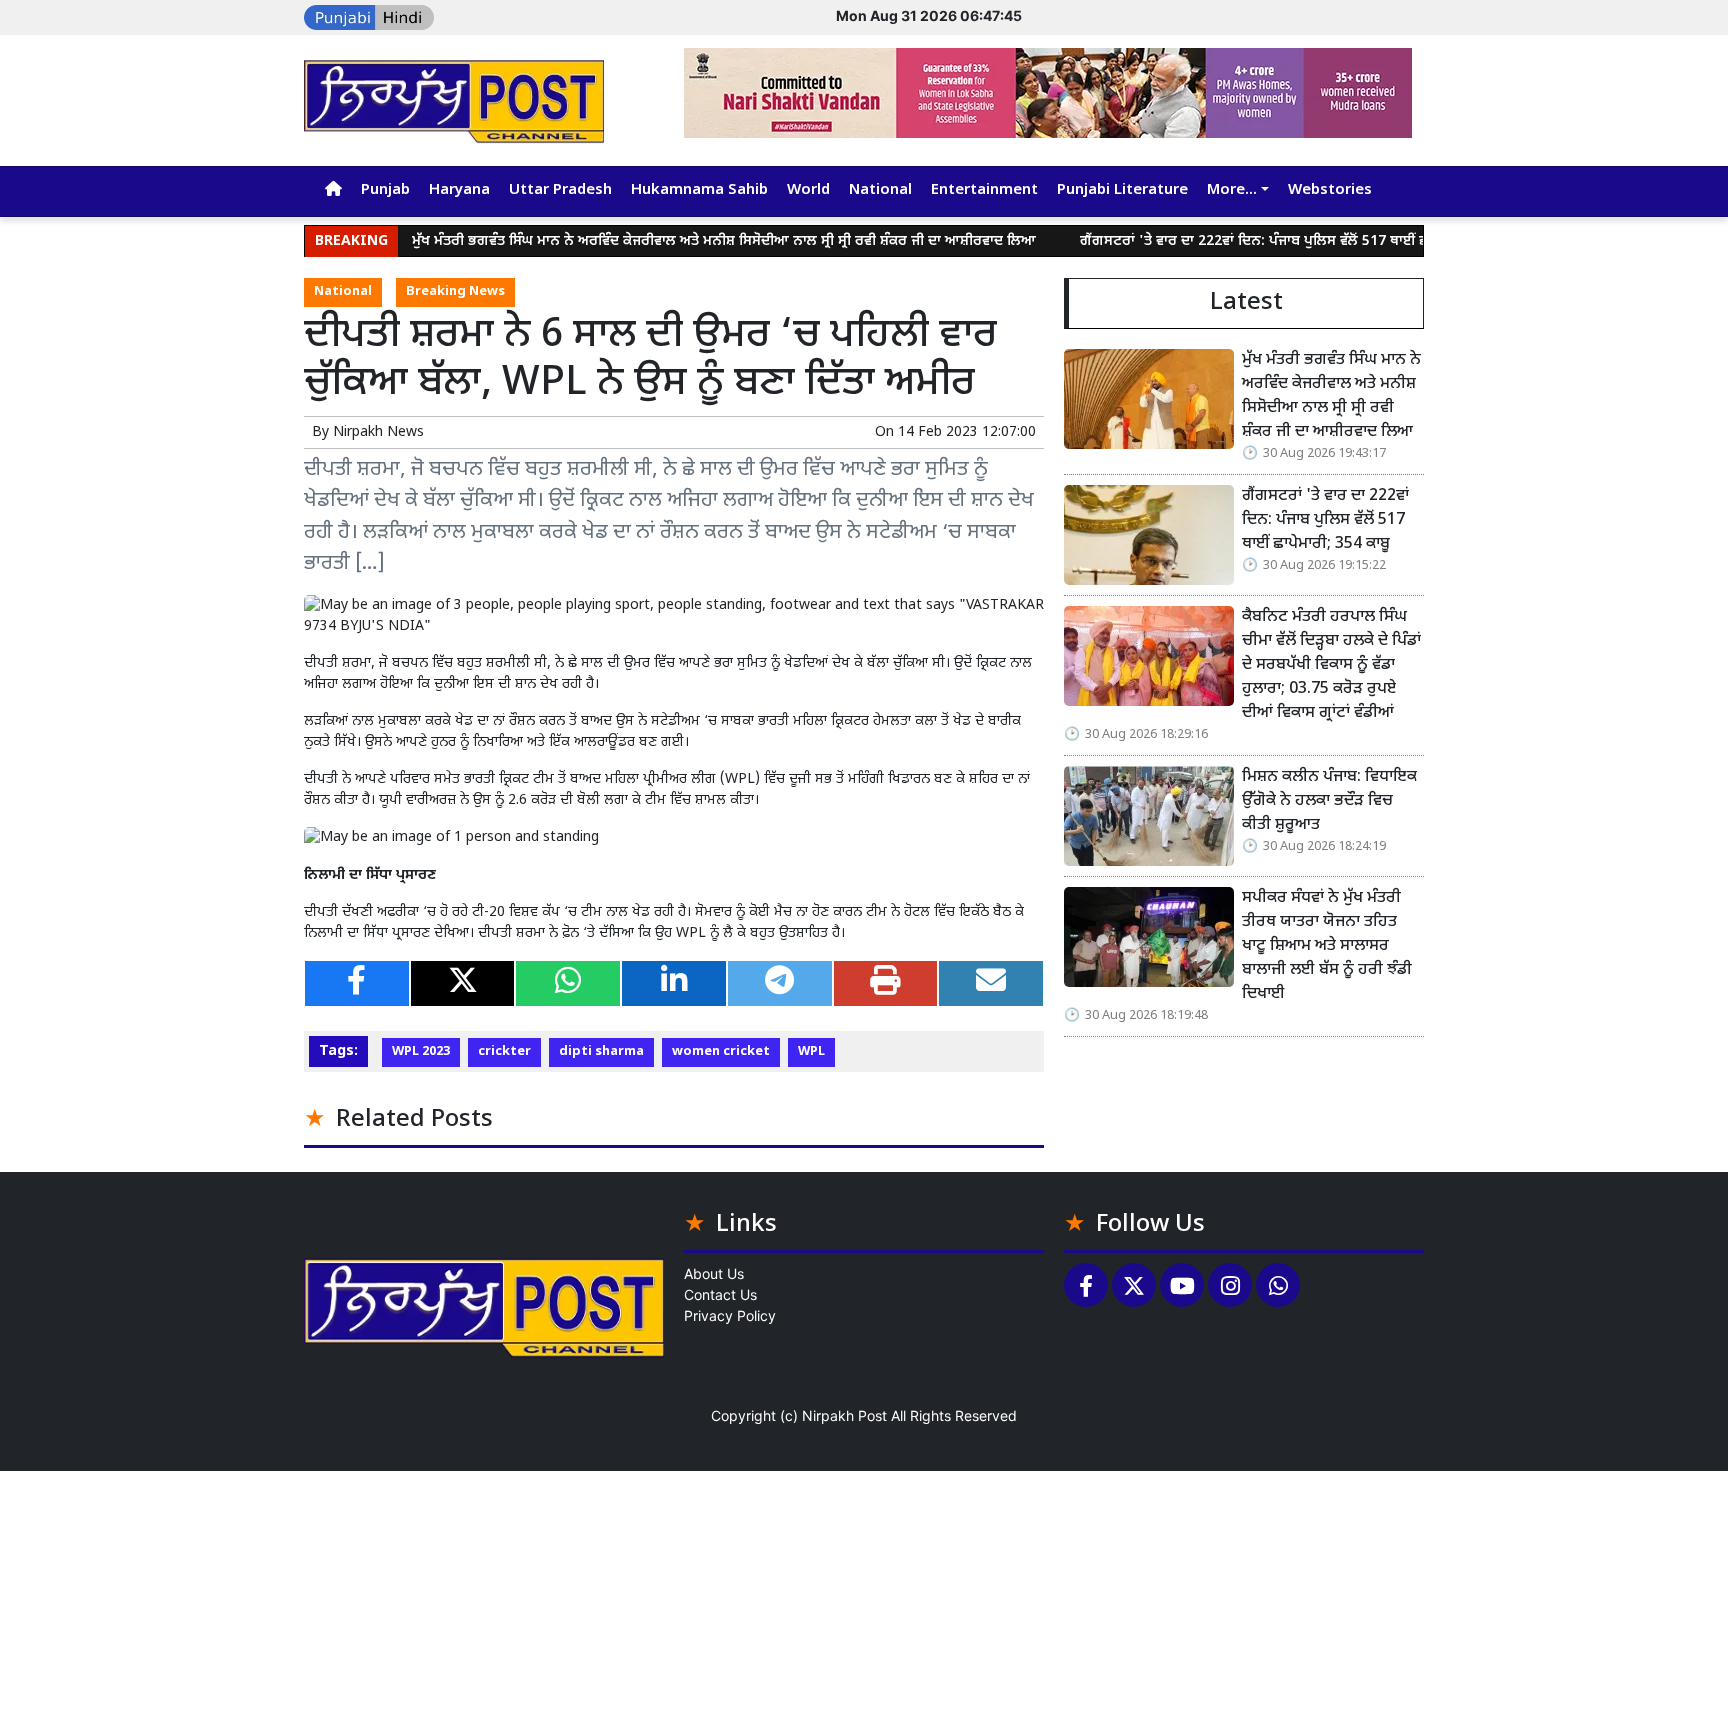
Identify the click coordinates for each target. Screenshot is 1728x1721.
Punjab (385, 190)
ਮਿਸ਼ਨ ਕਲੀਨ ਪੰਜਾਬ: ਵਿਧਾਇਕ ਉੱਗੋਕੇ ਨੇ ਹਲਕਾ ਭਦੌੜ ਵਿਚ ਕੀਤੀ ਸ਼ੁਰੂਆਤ (1329, 801)
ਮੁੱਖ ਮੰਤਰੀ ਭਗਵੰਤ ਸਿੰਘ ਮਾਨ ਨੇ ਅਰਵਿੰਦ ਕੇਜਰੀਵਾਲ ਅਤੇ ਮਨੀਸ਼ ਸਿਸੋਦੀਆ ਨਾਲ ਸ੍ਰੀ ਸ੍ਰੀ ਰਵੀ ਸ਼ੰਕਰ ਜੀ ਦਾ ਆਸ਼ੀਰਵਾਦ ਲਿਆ (681, 241)
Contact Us (720, 1294)
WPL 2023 (421, 1052)
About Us (714, 1273)
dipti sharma (601, 1052)
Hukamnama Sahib (699, 190)
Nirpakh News (378, 432)
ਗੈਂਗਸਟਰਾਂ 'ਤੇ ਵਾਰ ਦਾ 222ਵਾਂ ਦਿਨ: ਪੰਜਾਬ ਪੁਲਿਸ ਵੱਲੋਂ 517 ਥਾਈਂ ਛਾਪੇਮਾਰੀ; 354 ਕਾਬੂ (1260, 241)
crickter (504, 1052)
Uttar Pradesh (560, 190)
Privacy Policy (730, 1315)
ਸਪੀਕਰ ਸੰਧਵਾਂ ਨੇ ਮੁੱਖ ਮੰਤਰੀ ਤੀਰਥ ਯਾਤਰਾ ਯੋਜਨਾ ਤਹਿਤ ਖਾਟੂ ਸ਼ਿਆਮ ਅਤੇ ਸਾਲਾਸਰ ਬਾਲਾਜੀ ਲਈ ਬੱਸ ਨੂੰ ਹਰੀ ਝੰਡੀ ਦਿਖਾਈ (1327, 946)
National (880, 190)
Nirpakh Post (844, 1415)
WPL (811, 1052)
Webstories (1330, 190)
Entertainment (984, 190)
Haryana (459, 190)
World (808, 190)
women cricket (721, 1052)
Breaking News (455, 292)
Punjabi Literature (1122, 190)
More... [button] (1232, 190)
